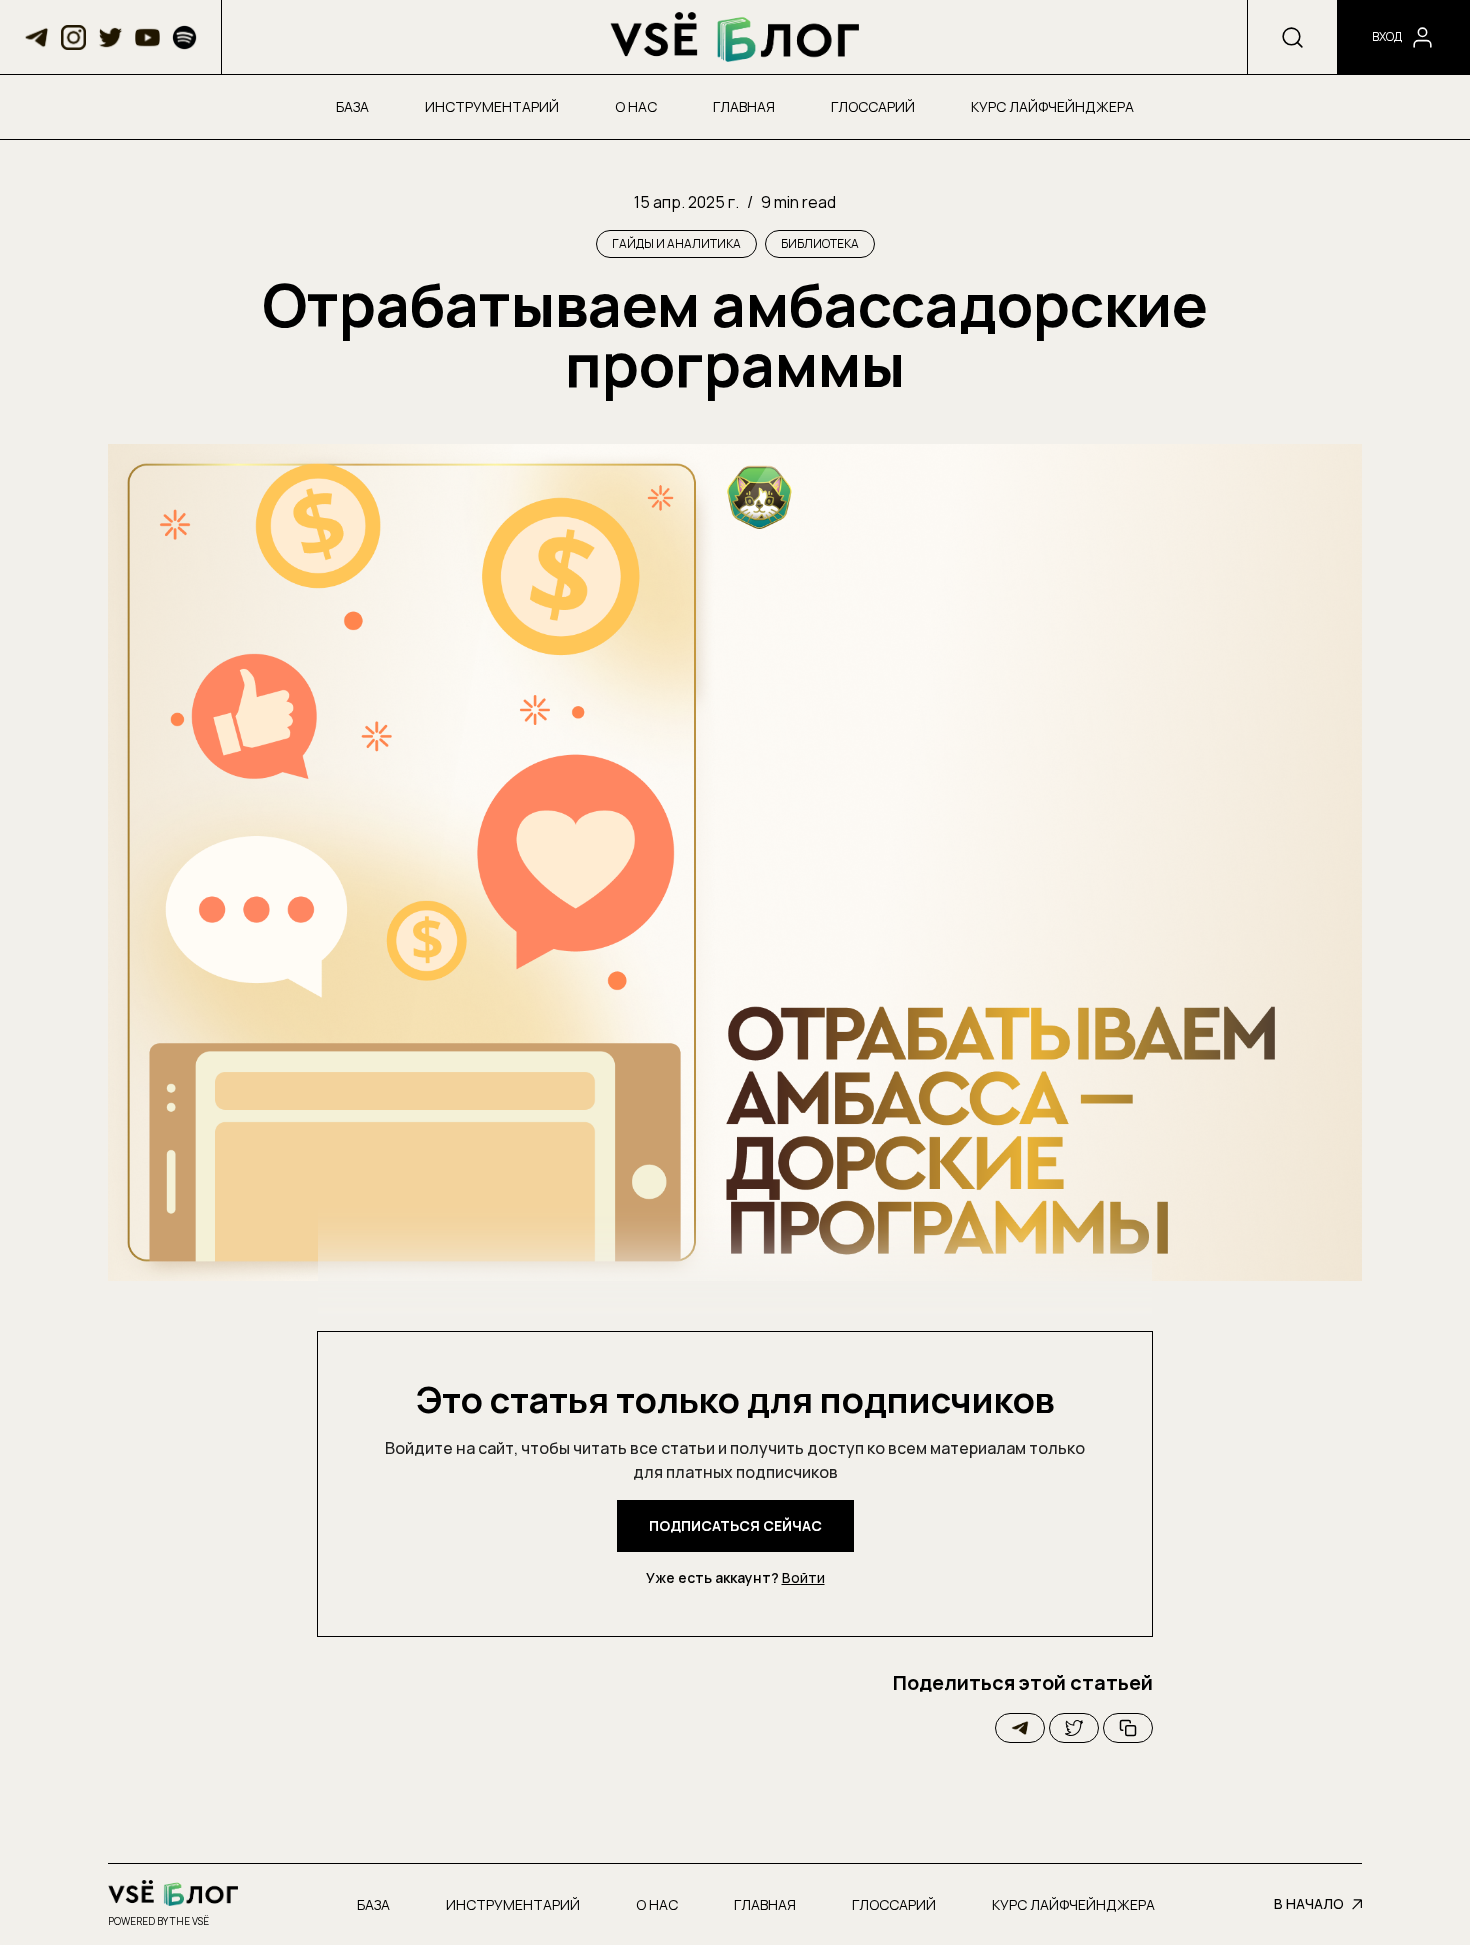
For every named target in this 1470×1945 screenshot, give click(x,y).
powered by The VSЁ (158, 1921)
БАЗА (352, 106)
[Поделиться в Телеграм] (1020, 1728)
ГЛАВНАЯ (744, 106)
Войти (803, 1577)
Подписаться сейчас (735, 1525)
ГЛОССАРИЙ (873, 106)
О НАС (636, 106)
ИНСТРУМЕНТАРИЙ (492, 106)
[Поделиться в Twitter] (1074, 1728)
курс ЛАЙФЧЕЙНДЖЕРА (1052, 106)
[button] (36, 37)
